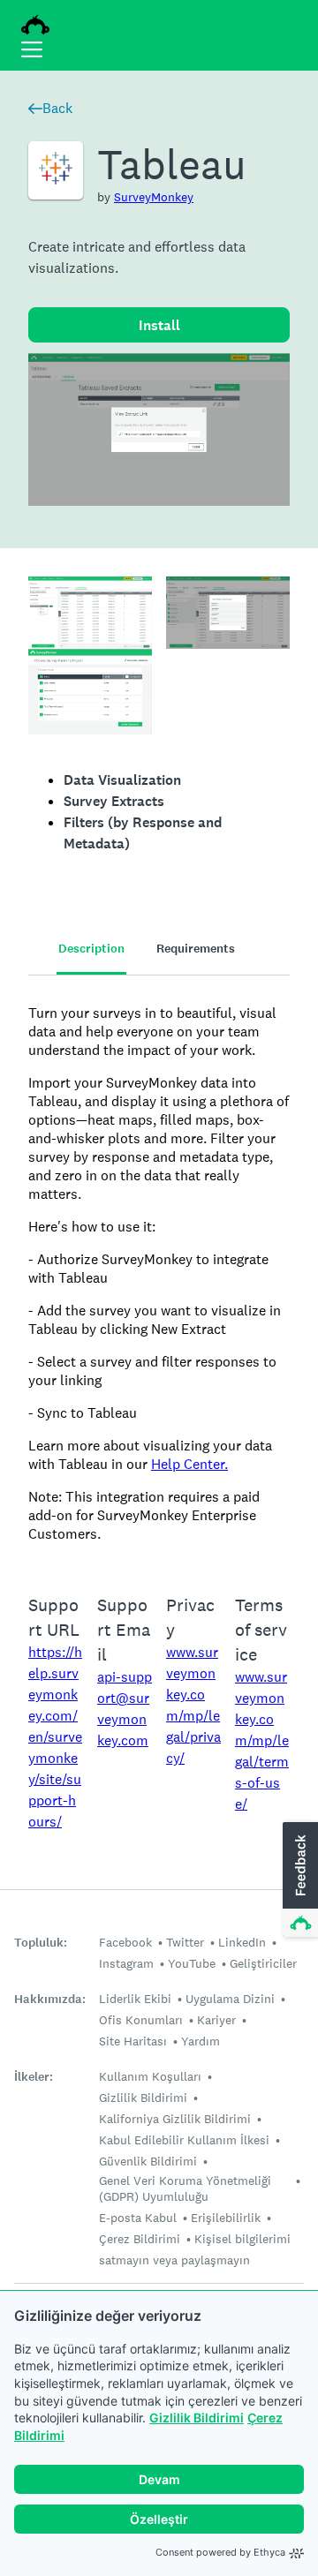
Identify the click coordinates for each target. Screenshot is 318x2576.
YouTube (192, 1963)
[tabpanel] (159, 1273)
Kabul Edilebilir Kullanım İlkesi (184, 2140)
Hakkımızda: (50, 1999)
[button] (299, 1880)
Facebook (125, 1942)
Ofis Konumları (141, 2020)
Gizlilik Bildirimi (197, 2418)
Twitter (185, 1942)
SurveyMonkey (154, 197)
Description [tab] (91, 949)
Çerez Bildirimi (140, 2239)
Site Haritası (133, 2041)
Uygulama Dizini (230, 1999)
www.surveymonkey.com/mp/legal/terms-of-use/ (262, 1740)
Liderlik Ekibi (135, 1999)
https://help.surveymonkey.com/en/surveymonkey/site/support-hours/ (55, 1737)
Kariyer (216, 2020)
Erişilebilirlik (226, 2218)
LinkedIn (242, 1942)
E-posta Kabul (138, 2218)
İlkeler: (34, 2077)
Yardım (201, 2041)
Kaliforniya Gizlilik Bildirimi (175, 2119)
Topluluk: (41, 1943)
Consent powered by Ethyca (220, 2552)
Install (159, 325)
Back (57, 108)
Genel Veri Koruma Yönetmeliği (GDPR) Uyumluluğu (185, 2188)
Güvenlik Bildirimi (148, 2161)
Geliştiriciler (263, 1963)
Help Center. (189, 1464)
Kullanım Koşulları (150, 2076)
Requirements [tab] (196, 949)
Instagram (126, 1963)
